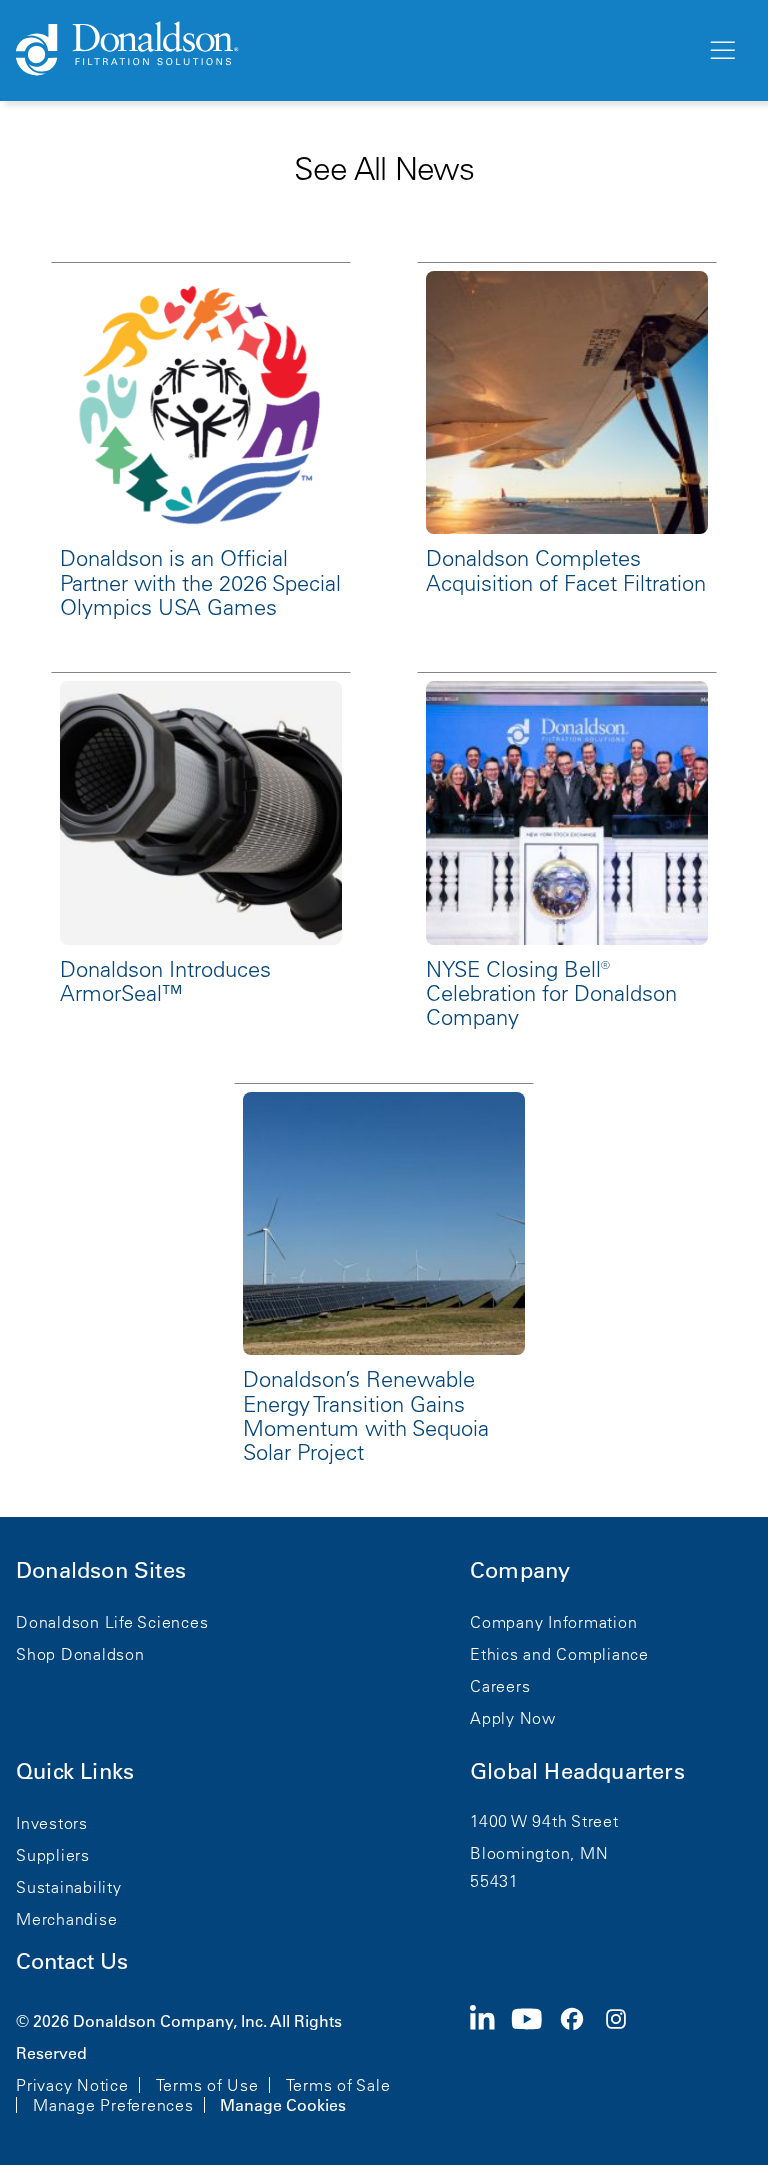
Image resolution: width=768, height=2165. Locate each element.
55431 (494, 1881)
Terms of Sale (338, 2085)
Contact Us (72, 1961)
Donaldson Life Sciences (112, 1622)
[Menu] (721, 51)
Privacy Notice (72, 2085)
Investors (52, 1823)
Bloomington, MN (539, 1853)
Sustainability (69, 1887)
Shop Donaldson (80, 1654)
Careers (500, 1686)
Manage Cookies (283, 2105)
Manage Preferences (113, 2105)
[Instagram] (624, 2061)
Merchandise (66, 1919)
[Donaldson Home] (353, 50)
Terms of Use (207, 2085)
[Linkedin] (490, 2061)
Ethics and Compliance (559, 1654)
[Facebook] (580, 2061)
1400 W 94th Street (544, 1821)
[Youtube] (535, 2061)
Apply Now (513, 1718)
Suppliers (53, 1855)
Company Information (553, 1622)
